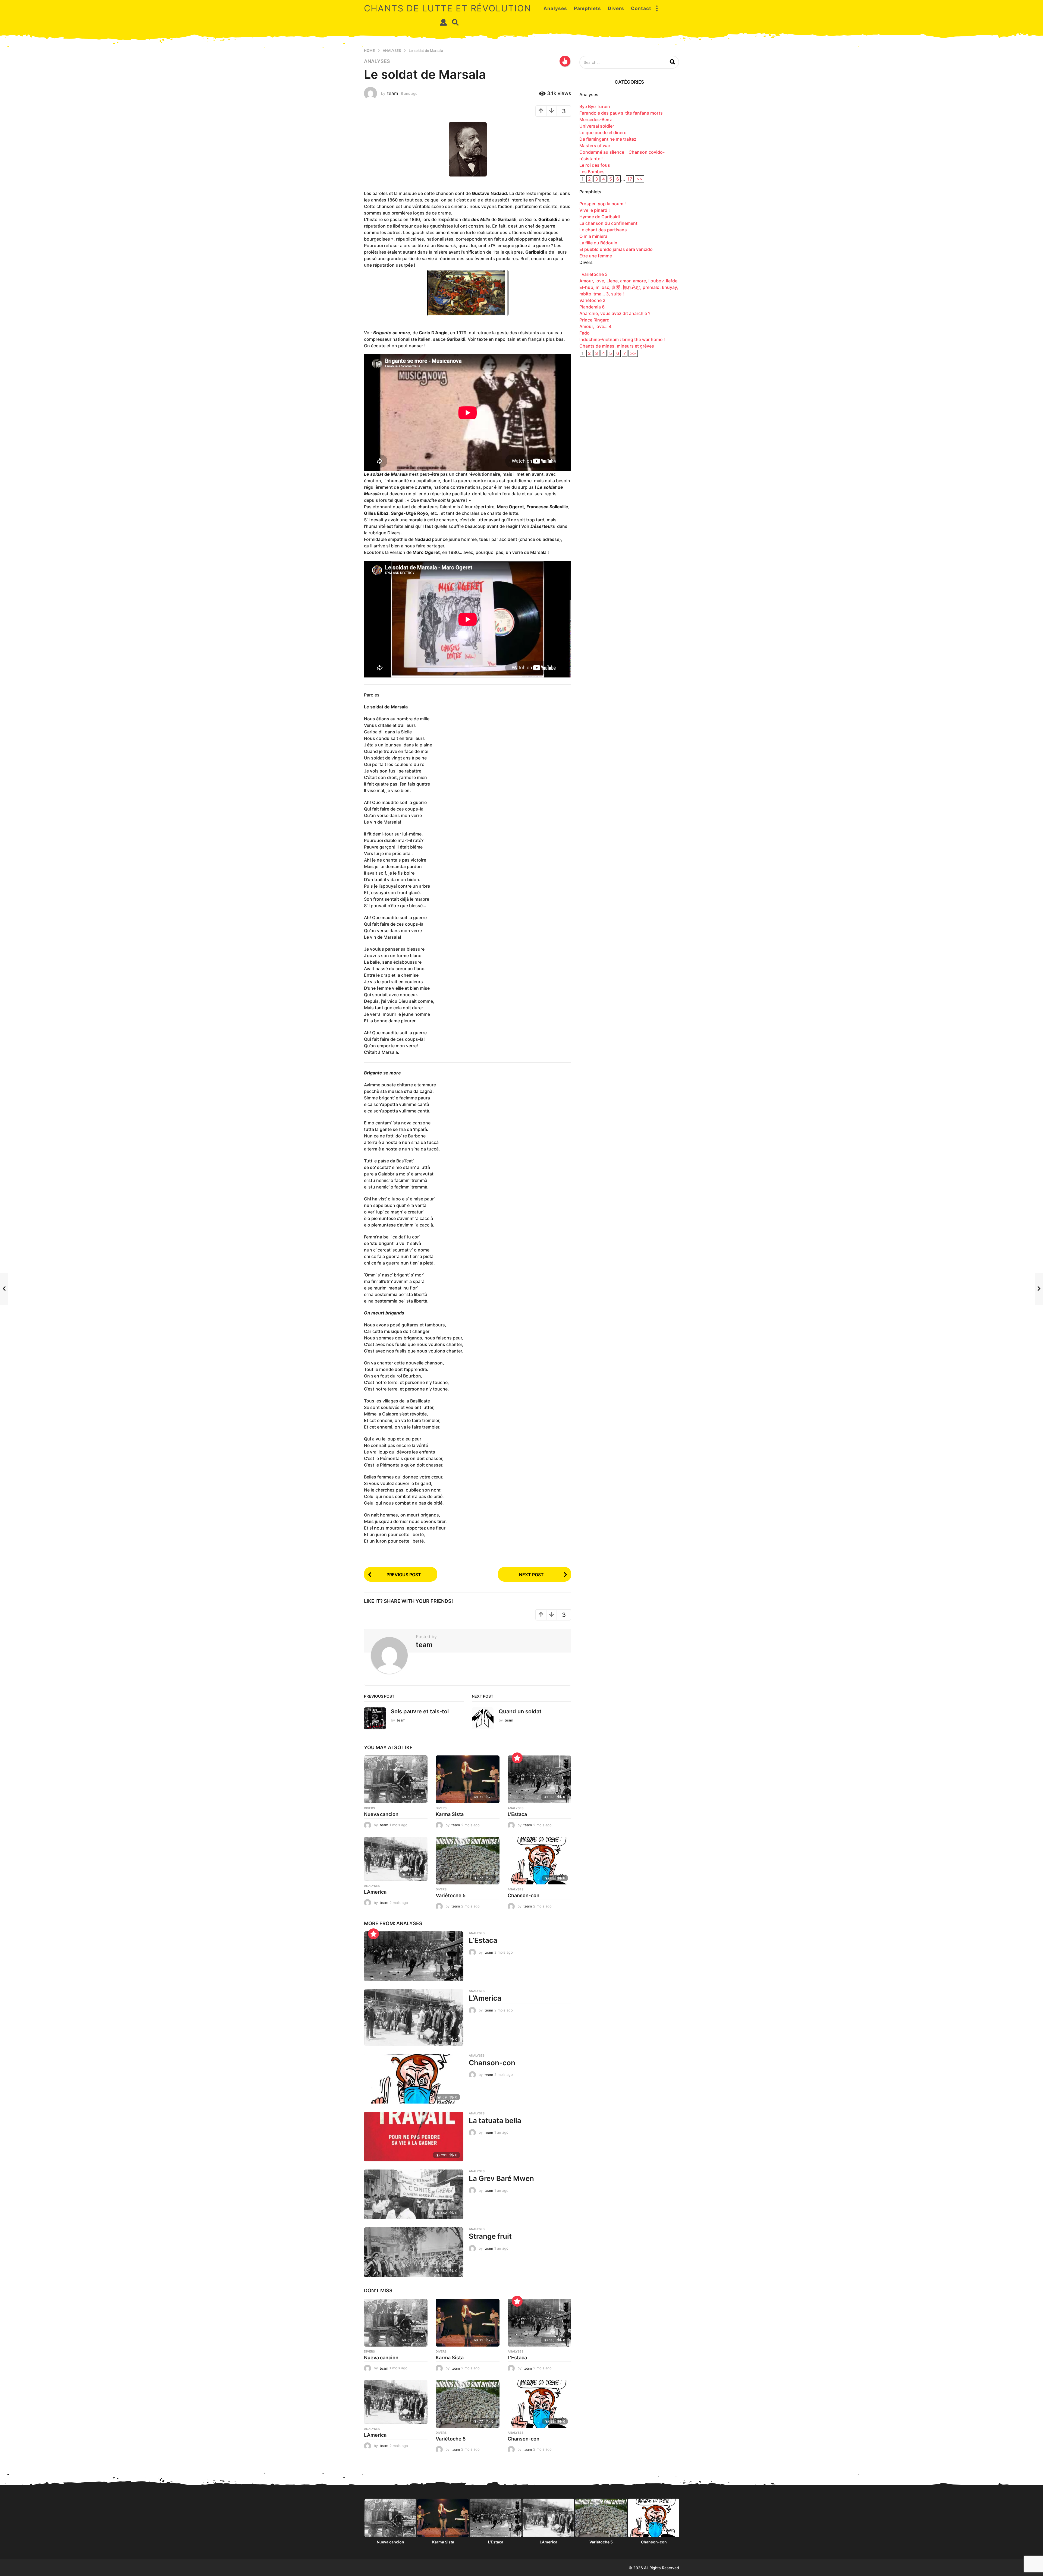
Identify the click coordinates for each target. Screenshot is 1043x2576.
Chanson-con (524, 1895)
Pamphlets (588, 8)
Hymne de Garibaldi (600, 217)
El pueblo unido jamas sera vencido (616, 249)
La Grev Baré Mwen (501, 2178)
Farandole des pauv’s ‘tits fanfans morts (621, 113)
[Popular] (517, 1758)
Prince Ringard (594, 320)
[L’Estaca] (539, 1779)
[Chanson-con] (539, 1861)
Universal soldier (597, 126)
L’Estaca (517, 1814)
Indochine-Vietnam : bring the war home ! (622, 339)
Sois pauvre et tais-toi (420, 1711)
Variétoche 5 (451, 1895)
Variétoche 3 (593, 274)
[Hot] (565, 61)
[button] (657, 8)
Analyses (555, 8)
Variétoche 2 (592, 300)
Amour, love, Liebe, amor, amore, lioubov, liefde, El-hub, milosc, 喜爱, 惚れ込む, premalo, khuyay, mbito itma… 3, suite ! (629, 287)
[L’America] (396, 1859)
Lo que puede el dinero (603, 133)
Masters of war (595, 146)
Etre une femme (596, 256)
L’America (375, 1892)
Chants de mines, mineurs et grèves (617, 346)
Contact (641, 8)
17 (630, 179)
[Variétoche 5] (467, 1861)
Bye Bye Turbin (595, 106)
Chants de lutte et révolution (448, 8)
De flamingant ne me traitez (608, 139)
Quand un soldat (520, 1711)
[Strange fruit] (414, 2252)
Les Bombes (592, 172)
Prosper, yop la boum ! (603, 204)
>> (639, 179)
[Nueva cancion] (396, 1779)
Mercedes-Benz (596, 119)
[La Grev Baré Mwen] (414, 2194)
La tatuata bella (495, 2121)
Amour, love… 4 (595, 326)
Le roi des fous (595, 165)
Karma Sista (450, 1814)
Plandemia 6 (592, 307)
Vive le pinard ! (595, 210)
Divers (616, 8)
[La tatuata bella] (414, 2137)
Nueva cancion (381, 1814)
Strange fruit (490, 2236)
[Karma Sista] (467, 1779)
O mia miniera (593, 236)
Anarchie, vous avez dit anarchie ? (615, 313)
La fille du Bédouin (598, 243)
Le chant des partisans (603, 230)
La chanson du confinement (612, 223)
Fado (585, 333)
